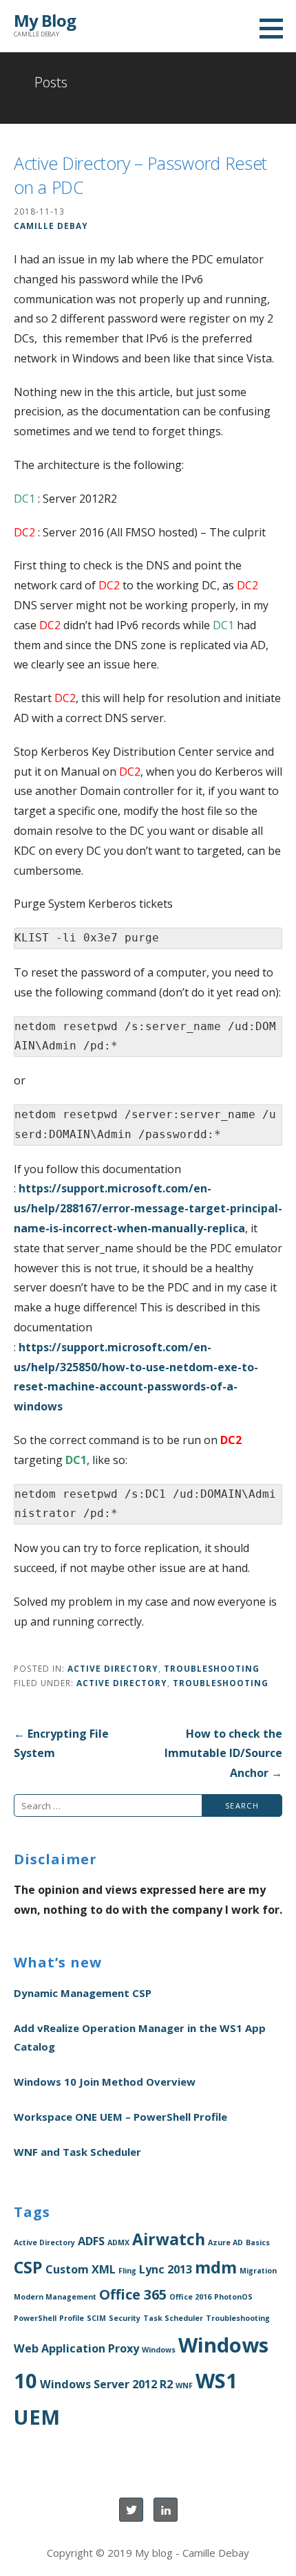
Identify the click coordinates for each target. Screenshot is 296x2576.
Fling (127, 2271)
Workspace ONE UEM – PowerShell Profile (120, 2117)
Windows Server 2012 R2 (106, 2384)
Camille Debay (51, 226)
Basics (258, 2242)
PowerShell (35, 2318)
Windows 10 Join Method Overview (105, 2082)
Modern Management (55, 2297)
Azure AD (225, 2242)
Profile (72, 2318)
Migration (258, 2271)
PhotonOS (233, 2297)
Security (125, 2318)
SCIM (96, 2318)
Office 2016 (190, 2297)
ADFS (91, 2241)
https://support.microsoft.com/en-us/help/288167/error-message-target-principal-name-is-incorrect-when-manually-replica (148, 1208)
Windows (159, 2350)
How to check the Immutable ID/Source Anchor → (223, 1754)
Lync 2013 (166, 2269)
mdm (216, 2267)
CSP (28, 2267)
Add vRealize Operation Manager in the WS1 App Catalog (140, 2037)
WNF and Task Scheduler (77, 2152)
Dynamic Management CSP (83, 1993)
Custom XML (81, 2269)
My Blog (45, 20)
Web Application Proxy (76, 2348)
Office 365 (133, 2294)
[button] (276, 28)
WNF (184, 2386)
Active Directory (113, 1668)
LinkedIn (166, 2510)
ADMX (118, 2242)
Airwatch (169, 2239)
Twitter (131, 2510)
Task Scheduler (173, 2318)
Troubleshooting (212, 1668)
